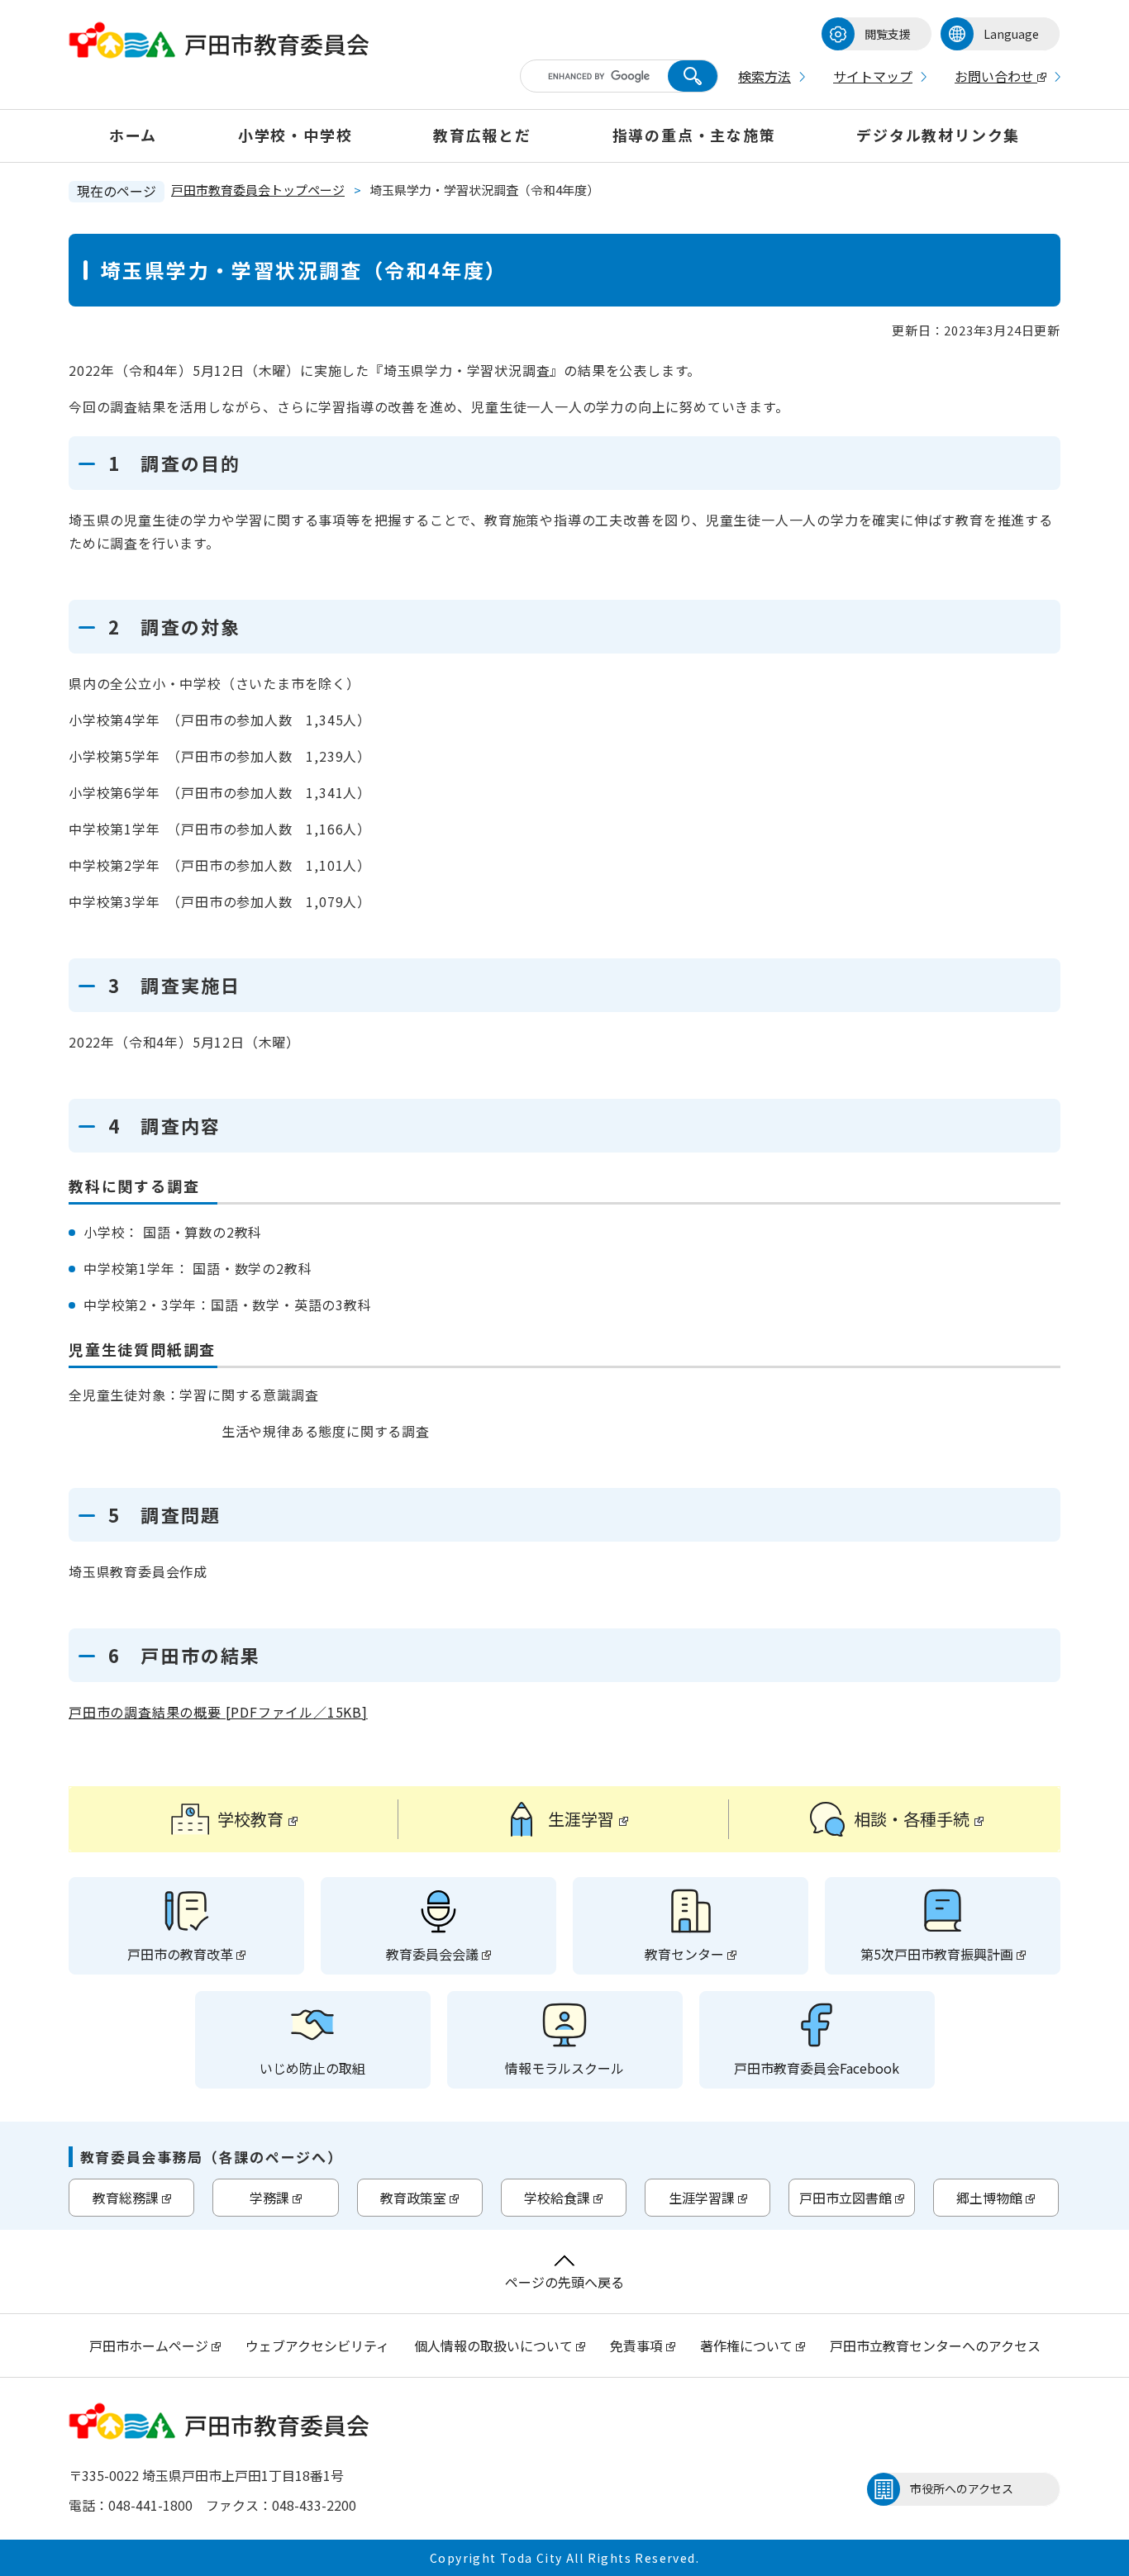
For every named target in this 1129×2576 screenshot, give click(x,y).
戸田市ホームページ (149, 2345)
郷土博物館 (989, 2198)
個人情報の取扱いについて (493, 2345)
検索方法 (765, 76)
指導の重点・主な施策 (694, 135)
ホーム (133, 135)
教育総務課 (126, 2198)
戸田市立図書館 (846, 2198)
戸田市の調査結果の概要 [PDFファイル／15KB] (218, 1712)
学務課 (269, 2198)
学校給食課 (557, 2198)
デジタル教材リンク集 (938, 135)
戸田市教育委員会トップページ (258, 190)
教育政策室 (413, 2198)
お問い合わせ (994, 76)
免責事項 (636, 2345)
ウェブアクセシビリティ (317, 2345)
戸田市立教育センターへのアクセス (935, 2345)
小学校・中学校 (295, 135)
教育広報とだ (482, 135)
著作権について (748, 2345)
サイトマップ (873, 76)
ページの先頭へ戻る (564, 2282)
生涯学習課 (702, 2198)
